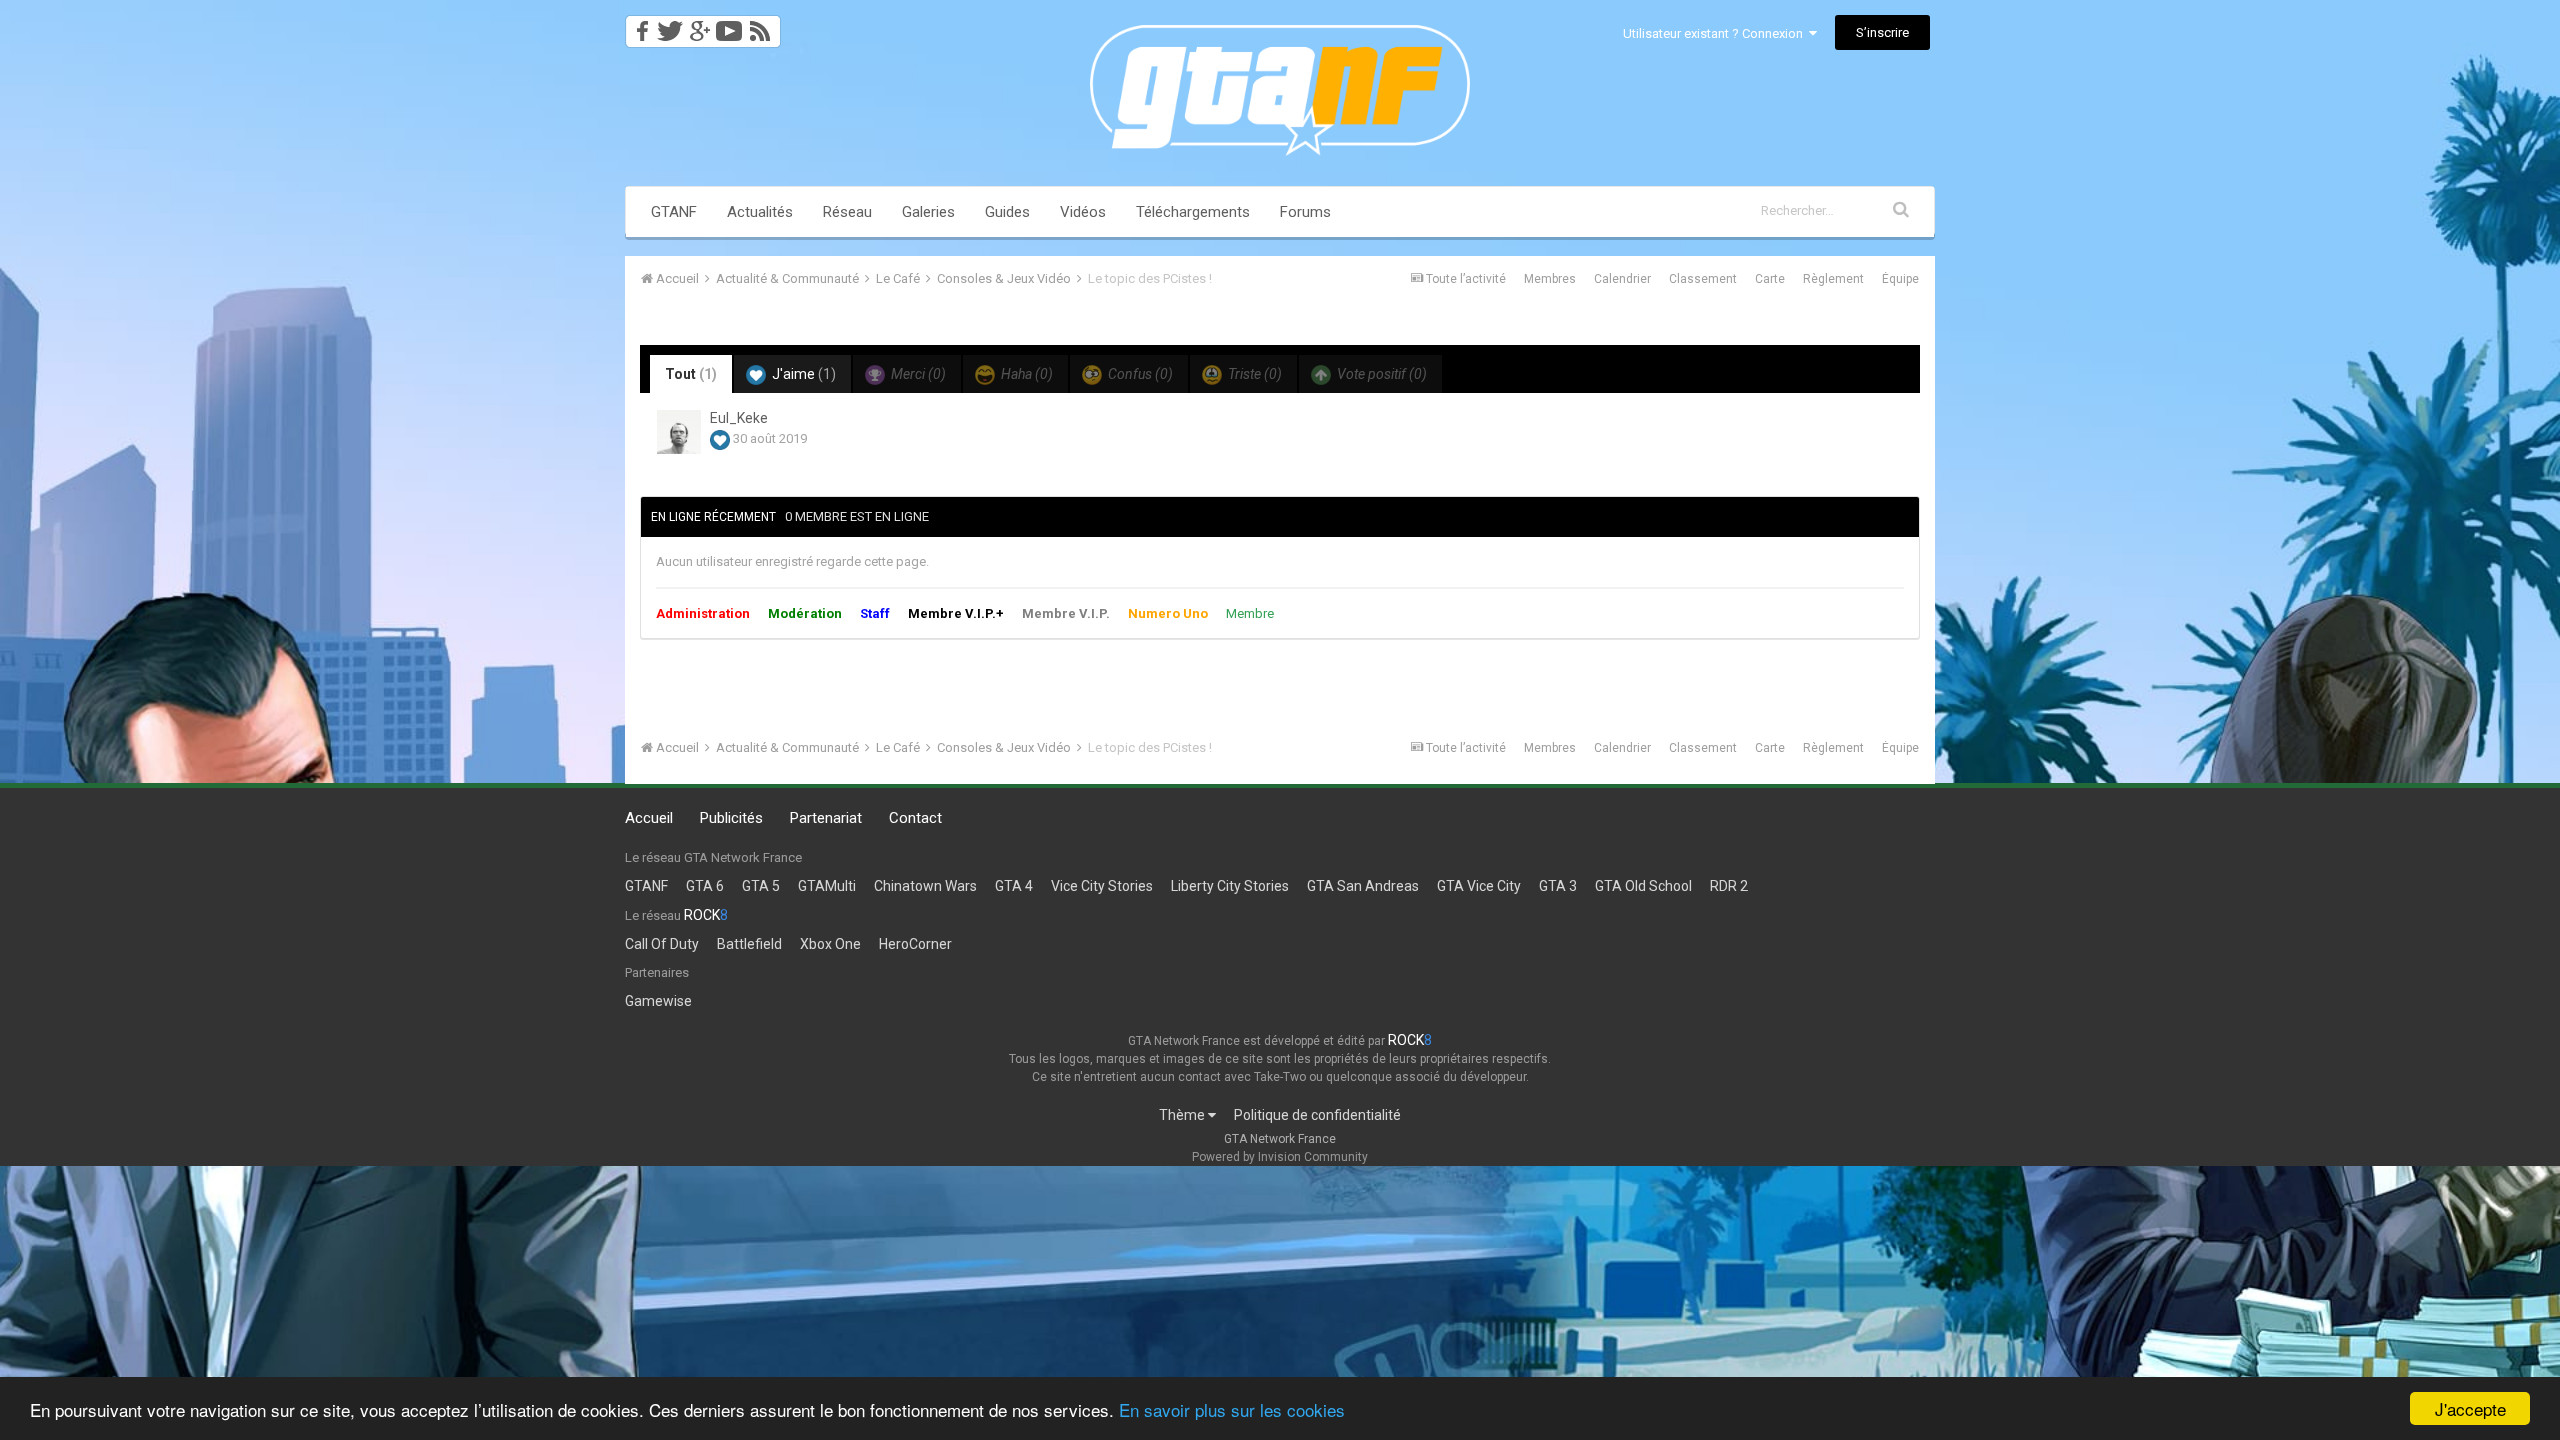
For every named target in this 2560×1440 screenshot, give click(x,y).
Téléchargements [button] (1193, 212)
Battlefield (749, 944)
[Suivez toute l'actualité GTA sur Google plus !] (699, 25)
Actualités (760, 212)
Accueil (649, 818)
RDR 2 (1729, 886)
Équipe (1900, 279)
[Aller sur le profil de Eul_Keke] (679, 432)
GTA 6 (705, 886)
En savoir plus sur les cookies (1232, 1409)
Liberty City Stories (1230, 886)
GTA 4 (1014, 886)
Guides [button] (1007, 212)
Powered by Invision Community (1280, 1157)
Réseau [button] (847, 212)
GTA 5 (761, 886)
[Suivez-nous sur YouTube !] (729, 25)
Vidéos (1083, 212)
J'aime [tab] (802, 374)
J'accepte (2470, 1408)
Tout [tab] (691, 374)
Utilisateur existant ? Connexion (1716, 33)
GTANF (674, 212)
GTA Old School (1643, 886)
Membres (1550, 279)
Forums (1305, 212)
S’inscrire (1882, 32)
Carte (1770, 279)
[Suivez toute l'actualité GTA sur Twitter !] (669, 25)
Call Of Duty (662, 944)
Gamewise (658, 1001)
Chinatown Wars (925, 886)
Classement (1703, 279)
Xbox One (830, 944)
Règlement (1833, 279)
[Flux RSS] (763, 25)
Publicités (731, 818)
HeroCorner (915, 944)
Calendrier (1622, 279)
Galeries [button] (928, 212)
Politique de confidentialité (1317, 1115)
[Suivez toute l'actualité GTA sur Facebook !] (639, 25)
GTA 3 (1558, 886)
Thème (1183, 1115)
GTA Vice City (1479, 886)
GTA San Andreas (1363, 886)
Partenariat (826, 818)
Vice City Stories (1102, 886)
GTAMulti (827, 886)
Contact (915, 818)
